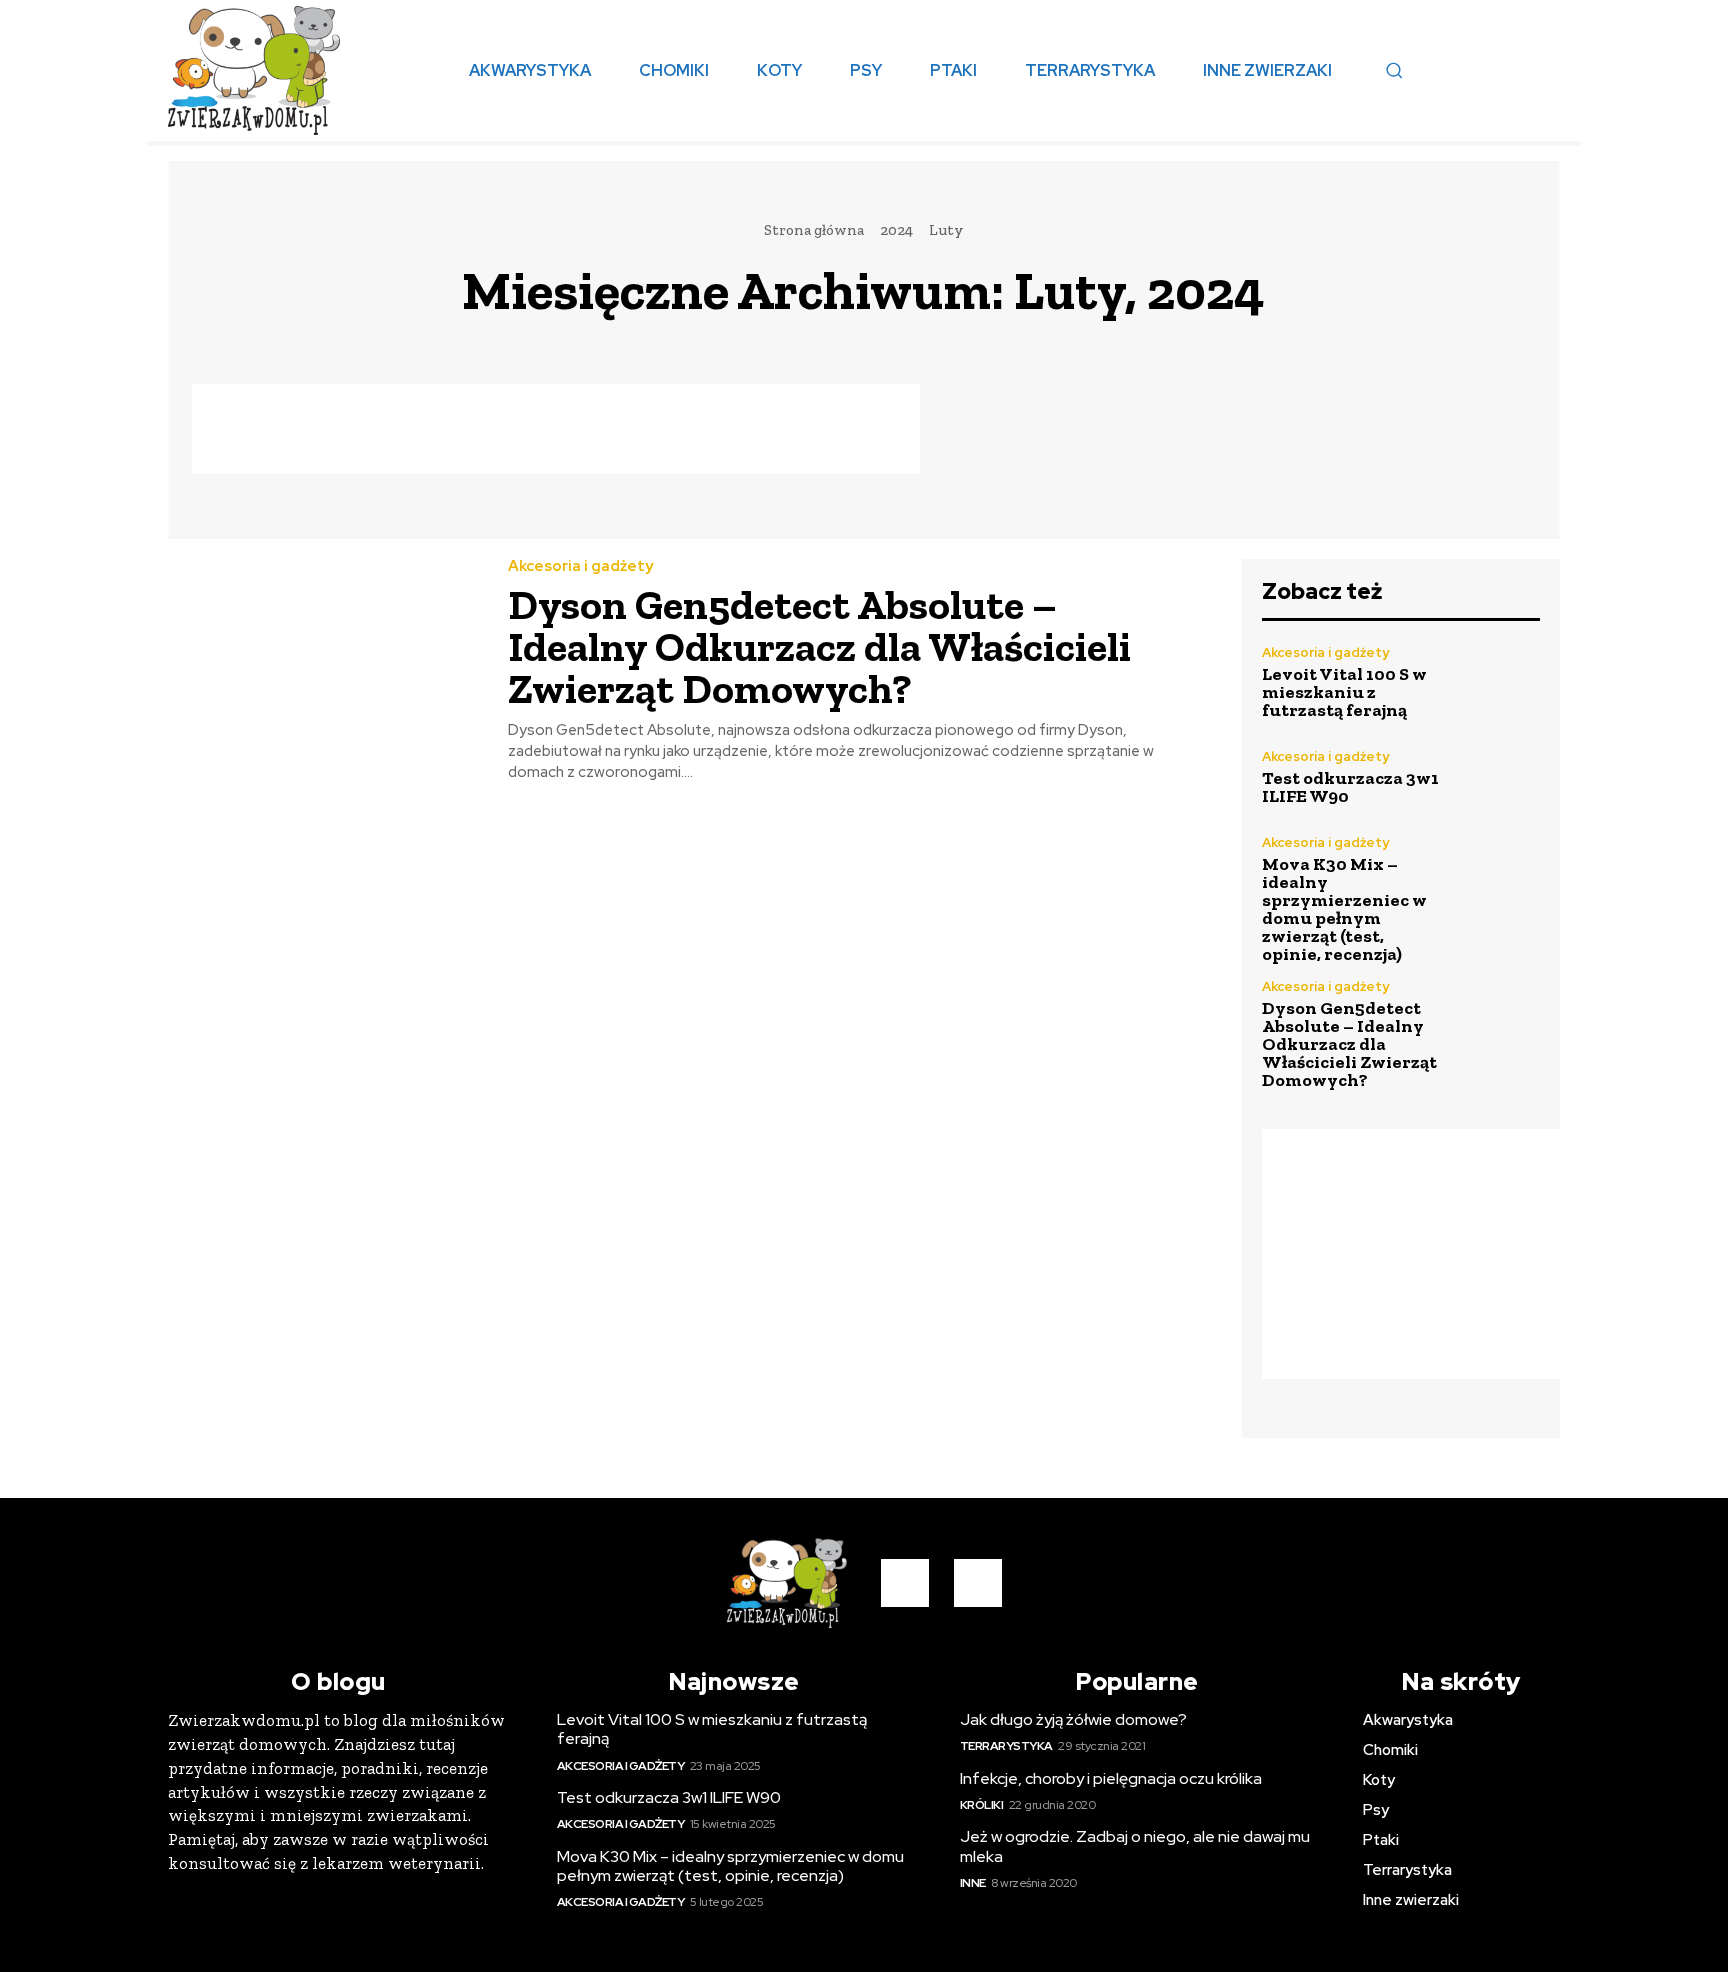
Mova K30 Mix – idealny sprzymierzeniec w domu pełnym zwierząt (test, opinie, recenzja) (1344, 909)
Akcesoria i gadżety (580, 566)
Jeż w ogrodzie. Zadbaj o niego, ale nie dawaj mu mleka (1135, 1846)
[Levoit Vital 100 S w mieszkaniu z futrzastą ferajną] (1498, 682)
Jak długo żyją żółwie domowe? (1073, 1719)
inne (973, 1883)
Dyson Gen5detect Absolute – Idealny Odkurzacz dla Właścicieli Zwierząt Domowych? (819, 646)
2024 (896, 230)
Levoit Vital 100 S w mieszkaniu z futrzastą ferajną (1344, 692)
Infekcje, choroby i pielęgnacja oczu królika (1111, 1778)
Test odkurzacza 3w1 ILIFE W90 (1350, 787)
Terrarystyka (1006, 1746)
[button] (1394, 70)
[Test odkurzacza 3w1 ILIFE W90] (1498, 777)
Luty (946, 230)
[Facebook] (905, 1583)
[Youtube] (978, 1583)
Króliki (982, 1805)
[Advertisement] (556, 429)
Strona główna (814, 230)
